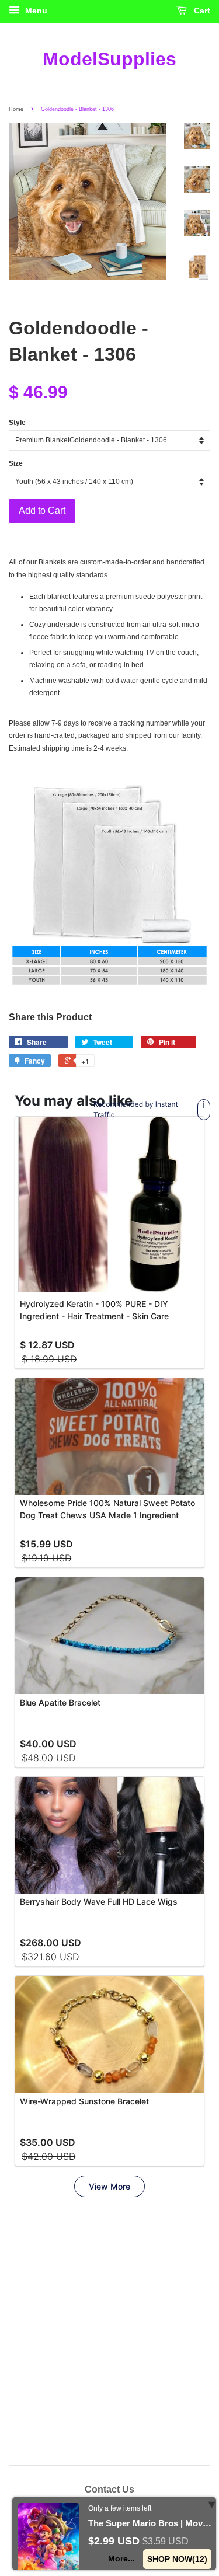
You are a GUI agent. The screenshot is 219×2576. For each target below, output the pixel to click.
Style (17, 423)
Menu (35, 11)
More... (122, 2558)
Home (16, 109)
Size (16, 463)
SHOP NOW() (178, 2559)
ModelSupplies (109, 59)
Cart (201, 11)
